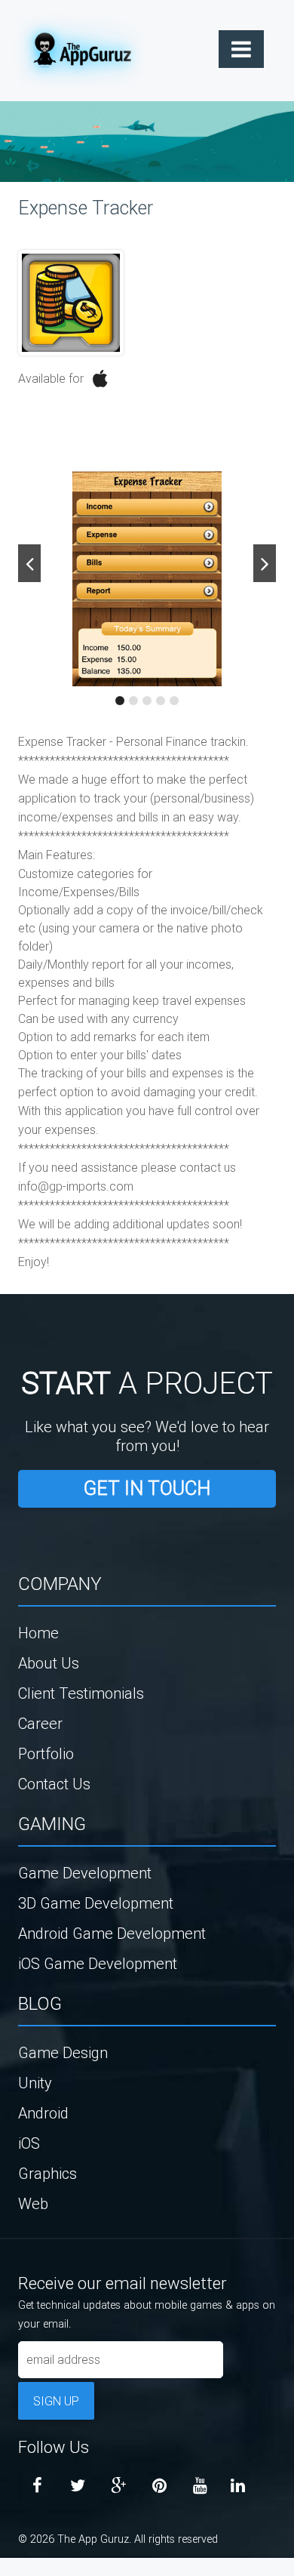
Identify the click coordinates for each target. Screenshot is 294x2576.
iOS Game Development (98, 1963)
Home (38, 1633)
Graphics (47, 2173)
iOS (29, 2143)
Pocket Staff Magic (38, 2571)
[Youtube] (200, 2486)
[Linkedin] (237, 2486)
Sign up (56, 2401)
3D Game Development (96, 1903)
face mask (3, 2571)
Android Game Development (112, 1933)
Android (43, 2113)
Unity (35, 2083)
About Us (49, 1663)
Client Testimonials (81, 1693)
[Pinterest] (159, 2486)
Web (33, 2203)
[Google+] (118, 2486)
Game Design (63, 2052)
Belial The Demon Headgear (19, 2571)
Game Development (85, 1873)
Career (40, 1723)
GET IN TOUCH (147, 1488)
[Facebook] (37, 2486)
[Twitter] (78, 2486)
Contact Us (54, 1784)
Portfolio (46, 1753)
